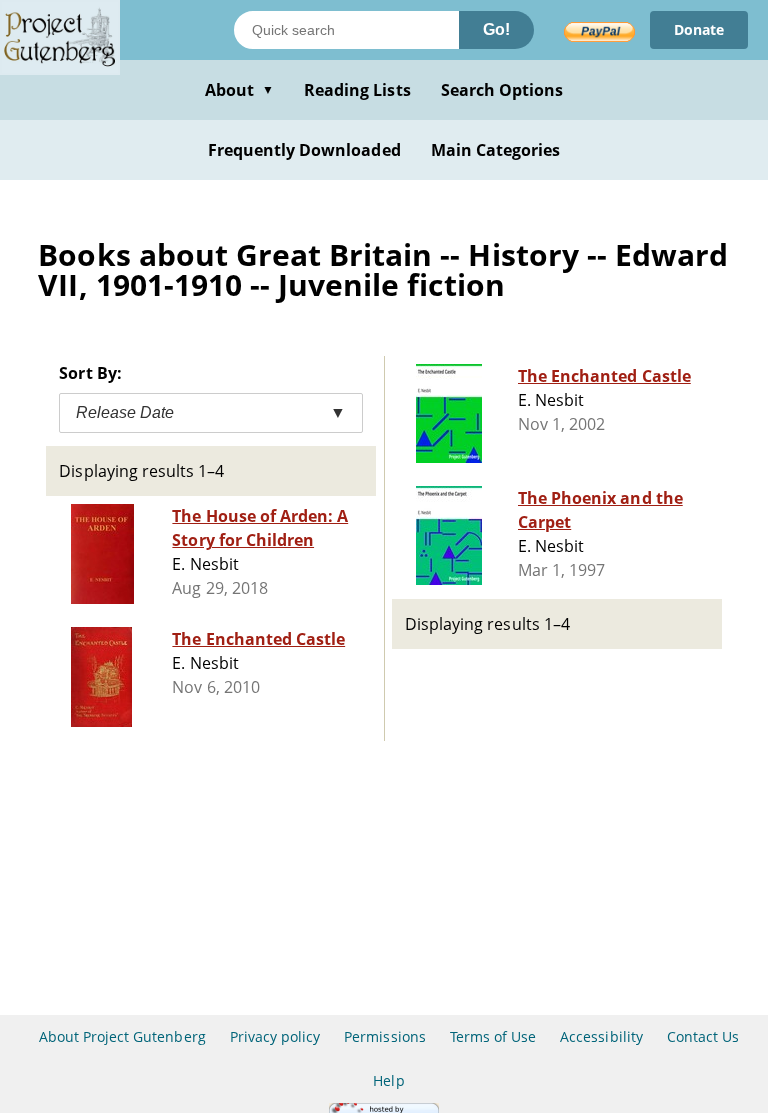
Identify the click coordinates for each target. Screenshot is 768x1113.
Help (388, 1080)
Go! (496, 29)
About (239, 90)
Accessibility (601, 1036)
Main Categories (496, 150)
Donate (699, 29)
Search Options (502, 90)
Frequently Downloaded (304, 150)
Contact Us (703, 1036)
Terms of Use (493, 1036)
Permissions (384, 1036)
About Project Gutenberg (122, 1036)
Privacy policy (275, 1036)
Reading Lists (357, 90)
